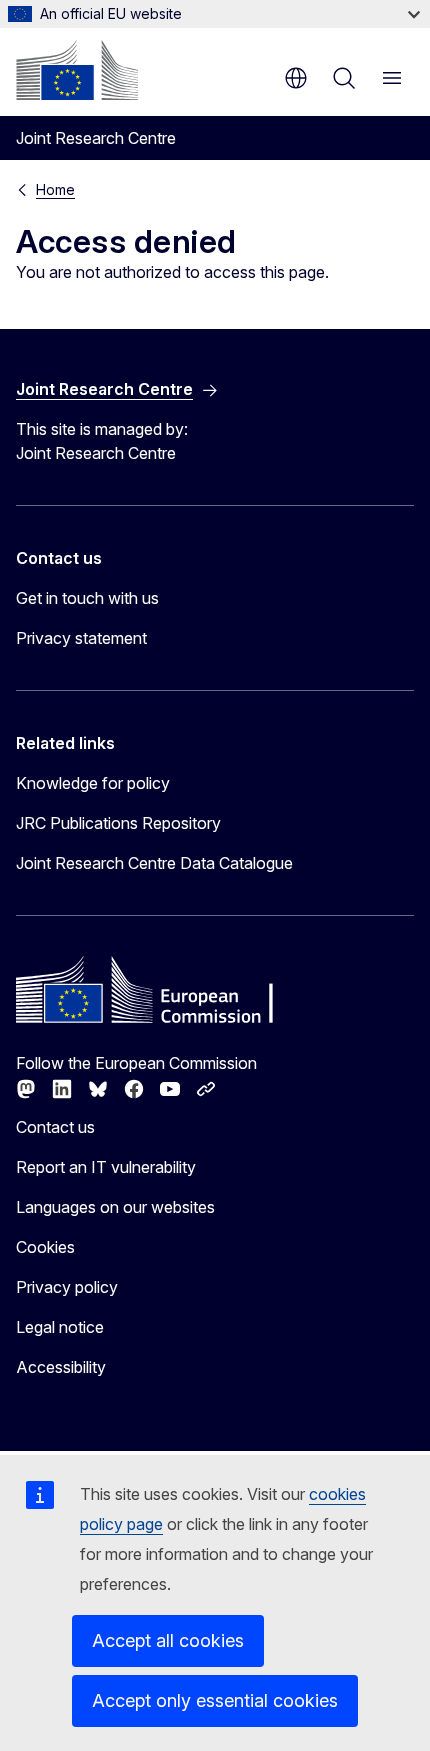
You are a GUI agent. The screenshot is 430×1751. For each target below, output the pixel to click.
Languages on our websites (115, 1207)
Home (55, 189)
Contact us (55, 1127)
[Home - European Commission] (77, 70)
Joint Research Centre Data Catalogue (154, 863)
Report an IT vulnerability (106, 1167)
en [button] (296, 78)
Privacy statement (81, 638)
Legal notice (60, 1327)
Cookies (45, 1247)
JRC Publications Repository (118, 823)
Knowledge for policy (93, 783)
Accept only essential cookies (215, 1700)
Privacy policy (67, 1287)
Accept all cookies (168, 1640)
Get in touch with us (87, 598)
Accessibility (61, 1367)
